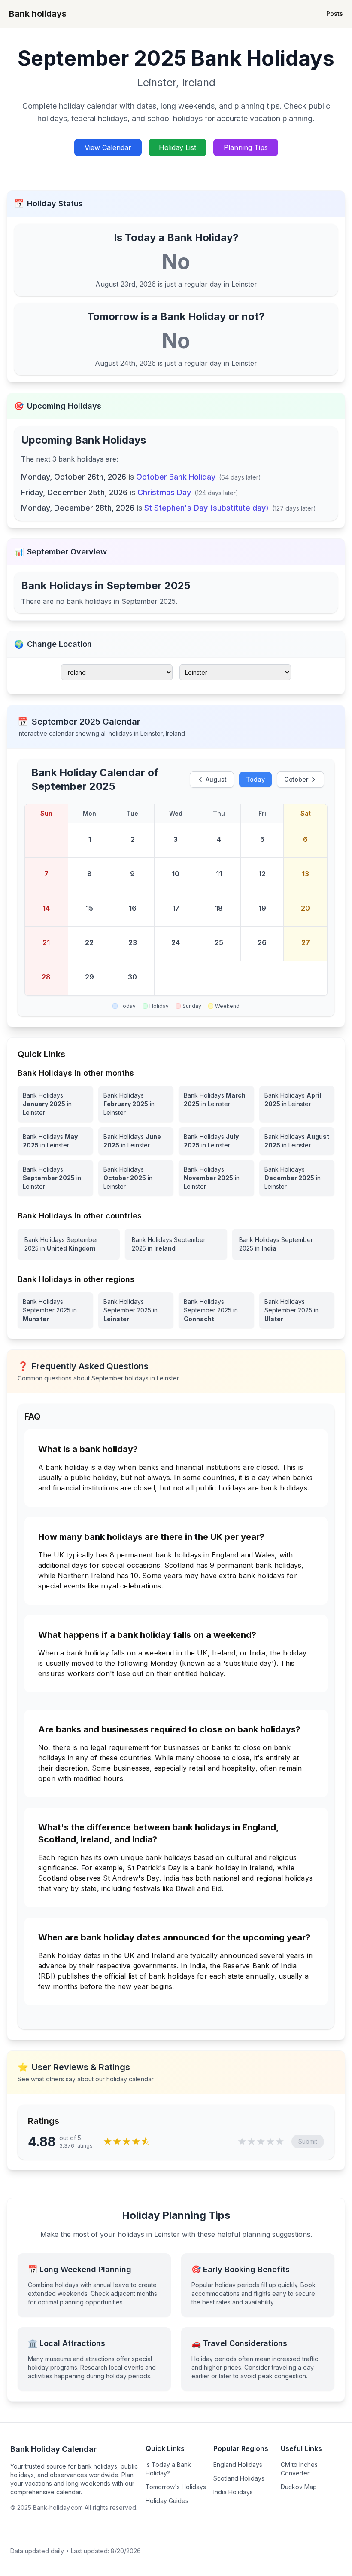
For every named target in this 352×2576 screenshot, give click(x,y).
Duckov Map (299, 2487)
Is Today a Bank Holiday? (168, 2469)
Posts (335, 14)
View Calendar (108, 147)
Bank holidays (38, 14)
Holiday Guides (167, 2501)
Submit (308, 2141)
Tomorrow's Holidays (176, 2487)
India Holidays (233, 2492)
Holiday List (178, 147)
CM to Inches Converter (299, 2469)
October (296, 779)
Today (255, 779)
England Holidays (238, 2464)
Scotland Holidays (239, 2478)
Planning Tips (246, 147)
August (216, 779)
